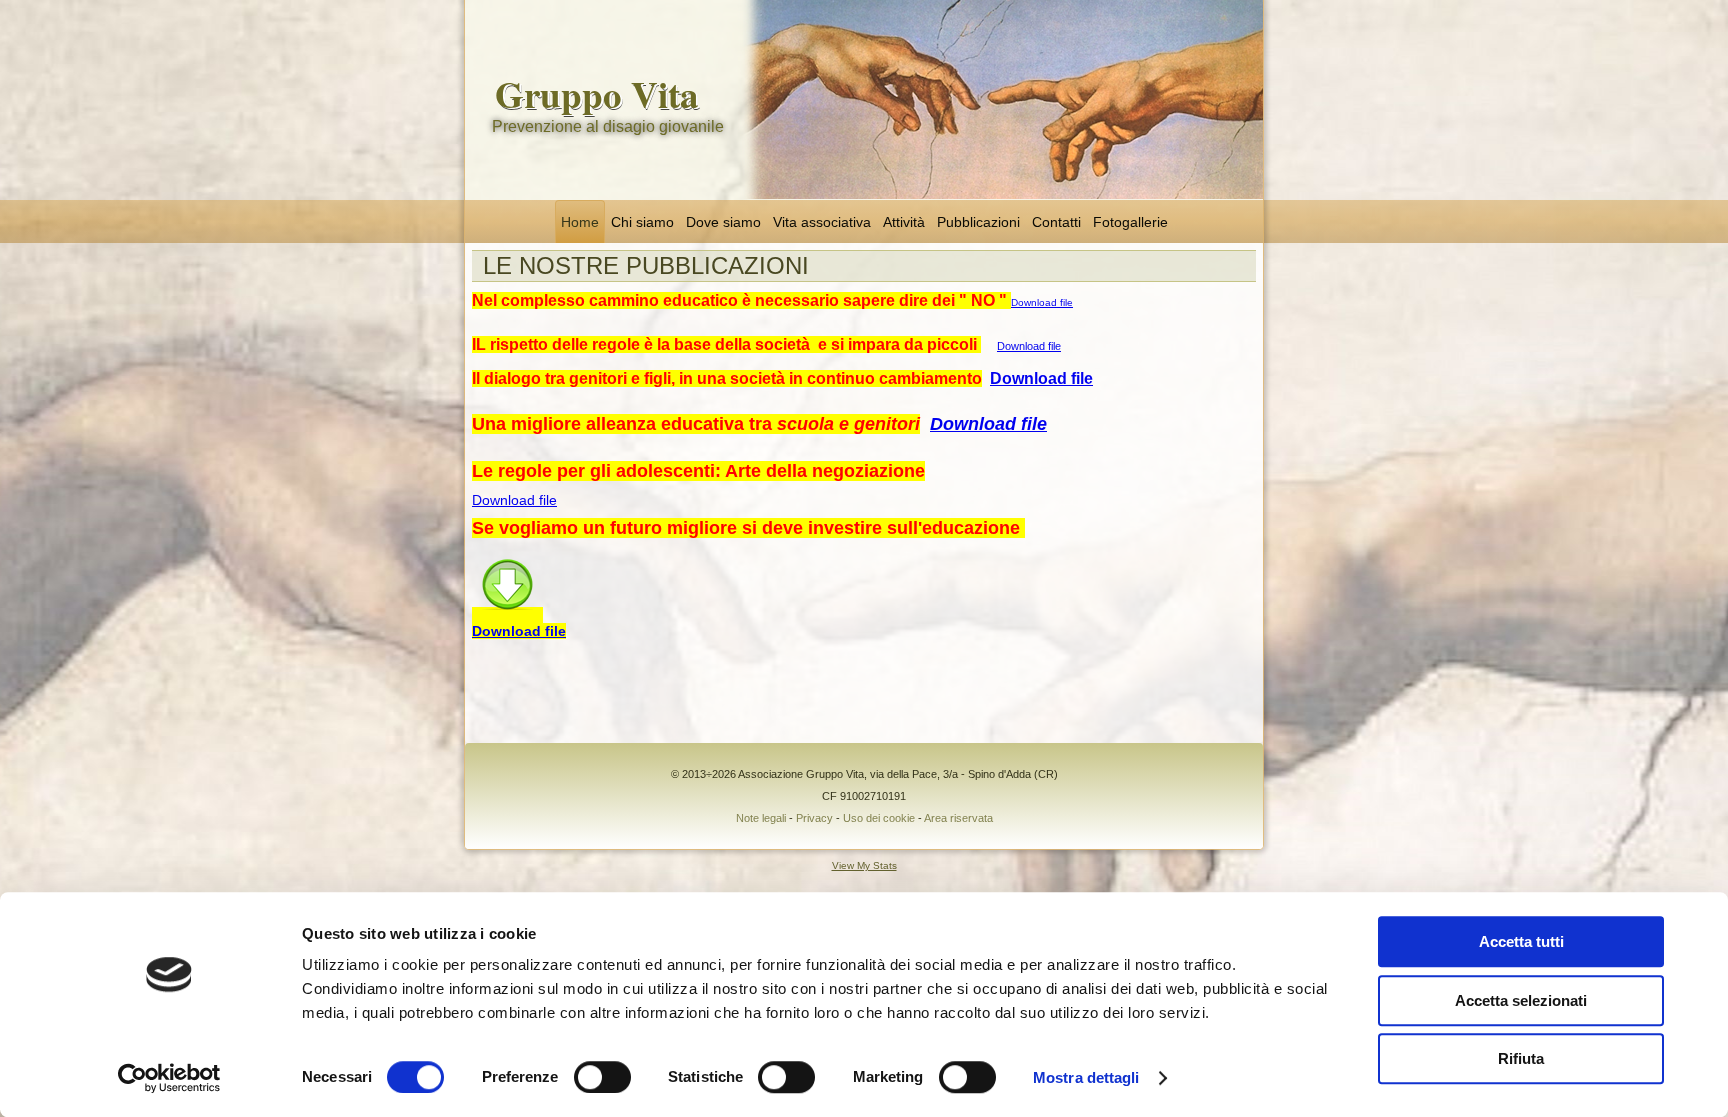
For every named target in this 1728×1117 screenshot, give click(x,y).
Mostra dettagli (1086, 1077)
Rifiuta (1521, 1058)
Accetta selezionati (1521, 1000)
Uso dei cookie (879, 818)
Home (580, 222)
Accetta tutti (1521, 941)
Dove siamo (723, 222)
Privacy (814, 818)
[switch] (602, 1077)
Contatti (1056, 222)
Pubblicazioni (978, 222)
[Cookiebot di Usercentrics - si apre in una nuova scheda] (169, 1078)
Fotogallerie (1130, 222)
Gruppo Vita (597, 94)
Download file (1042, 302)
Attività (904, 222)
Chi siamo (642, 222)
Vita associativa (822, 222)
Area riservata (958, 818)
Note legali (761, 818)
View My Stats (864, 865)
